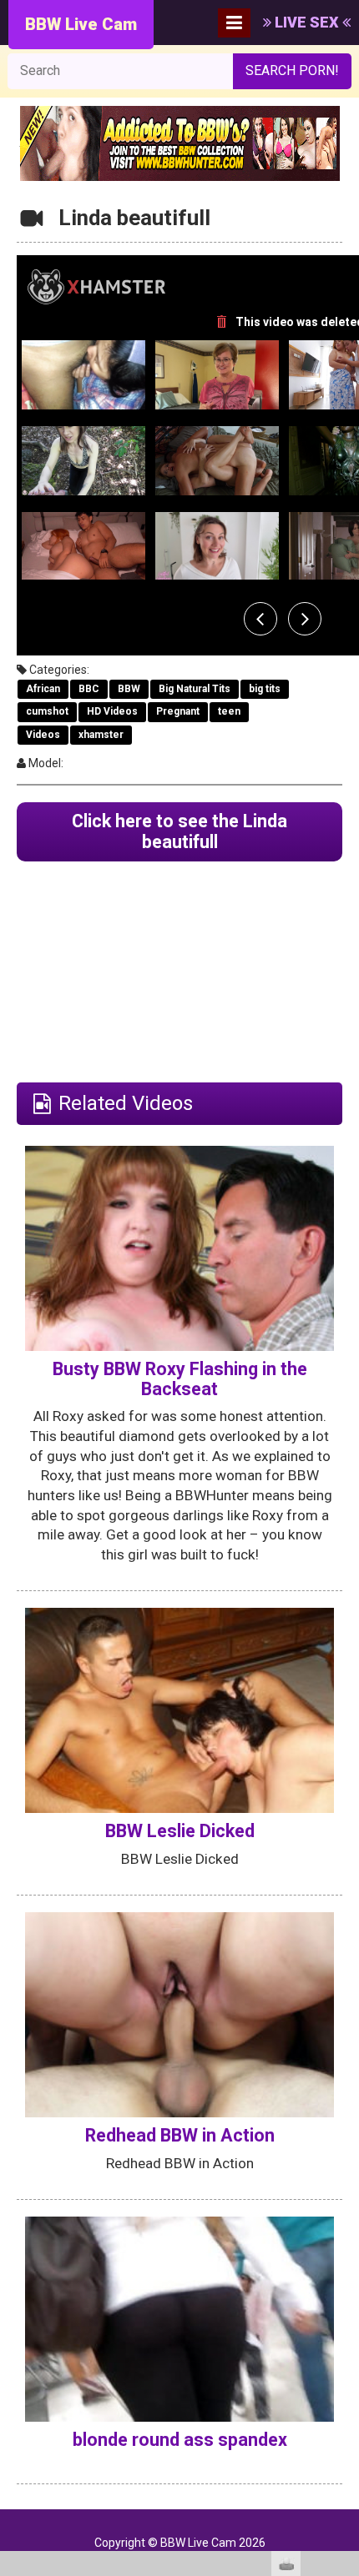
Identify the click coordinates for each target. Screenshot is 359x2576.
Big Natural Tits (195, 689)
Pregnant (178, 711)
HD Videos (112, 711)
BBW (129, 689)
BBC (89, 689)
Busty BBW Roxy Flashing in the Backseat (180, 1379)
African (43, 689)
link (344, 2315)
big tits (265, 689)
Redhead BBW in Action (180, 2135)
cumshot (47, 711)
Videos (43, 735)
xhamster (101, 735)
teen (229, 711)
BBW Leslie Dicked (180, 1831)
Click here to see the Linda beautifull (179, 832)
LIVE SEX (307, 22)
